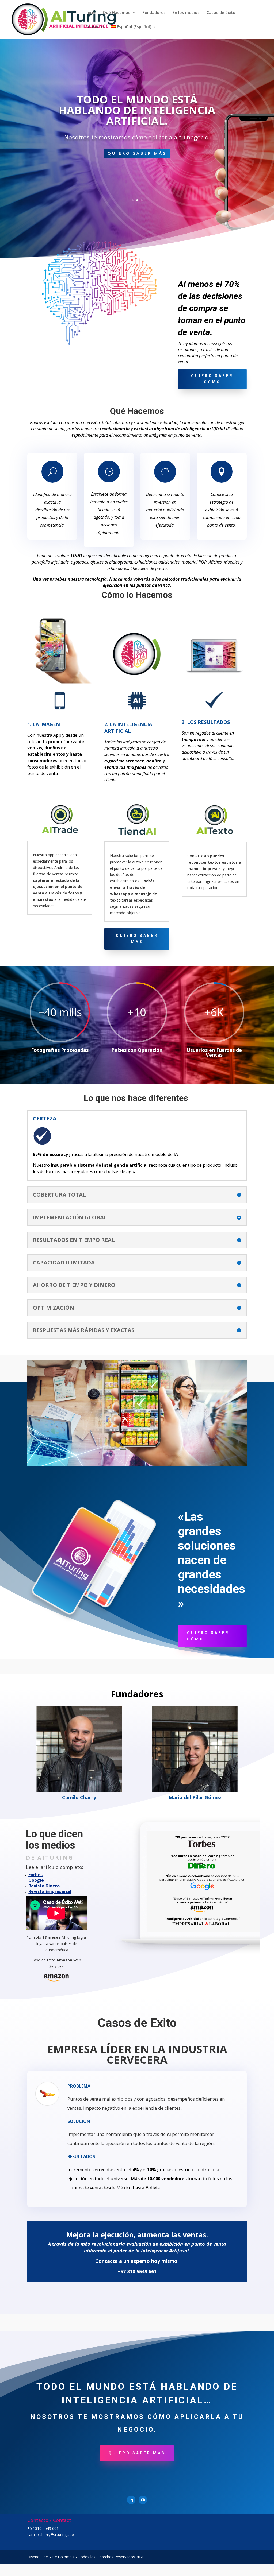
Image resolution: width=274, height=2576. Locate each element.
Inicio (91, 13)
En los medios (186, 13)
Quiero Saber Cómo (212, 379)
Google (36, 1880)
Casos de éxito (221, 13)
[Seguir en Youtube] (143, 2500)
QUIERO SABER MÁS (137, 173)
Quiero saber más (137, 939)
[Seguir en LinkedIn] (131, 2500)
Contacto (95, 27)
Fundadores (154, 13)
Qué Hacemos (117, 13)
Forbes (35, 1875)
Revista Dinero (44, 1886)
